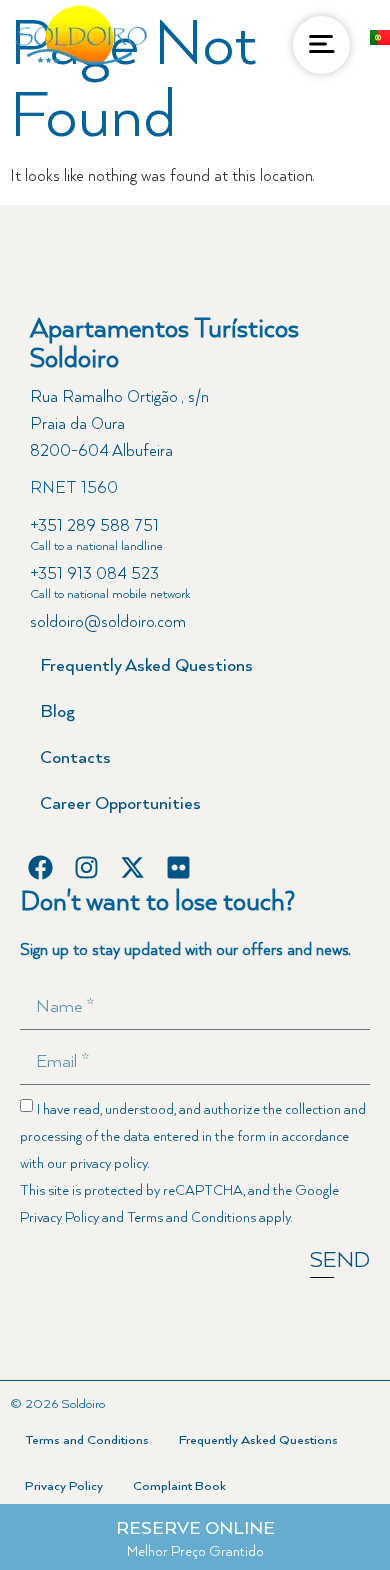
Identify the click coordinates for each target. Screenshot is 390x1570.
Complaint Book (179, 1486)
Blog (57, 712)
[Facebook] (40, 867)
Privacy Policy (59, 1218)
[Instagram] (86, 867)
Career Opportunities (120, 804)
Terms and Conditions (191, 1218)
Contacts (75, 758)
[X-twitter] (132, 867)
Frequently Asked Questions (146, 666)
